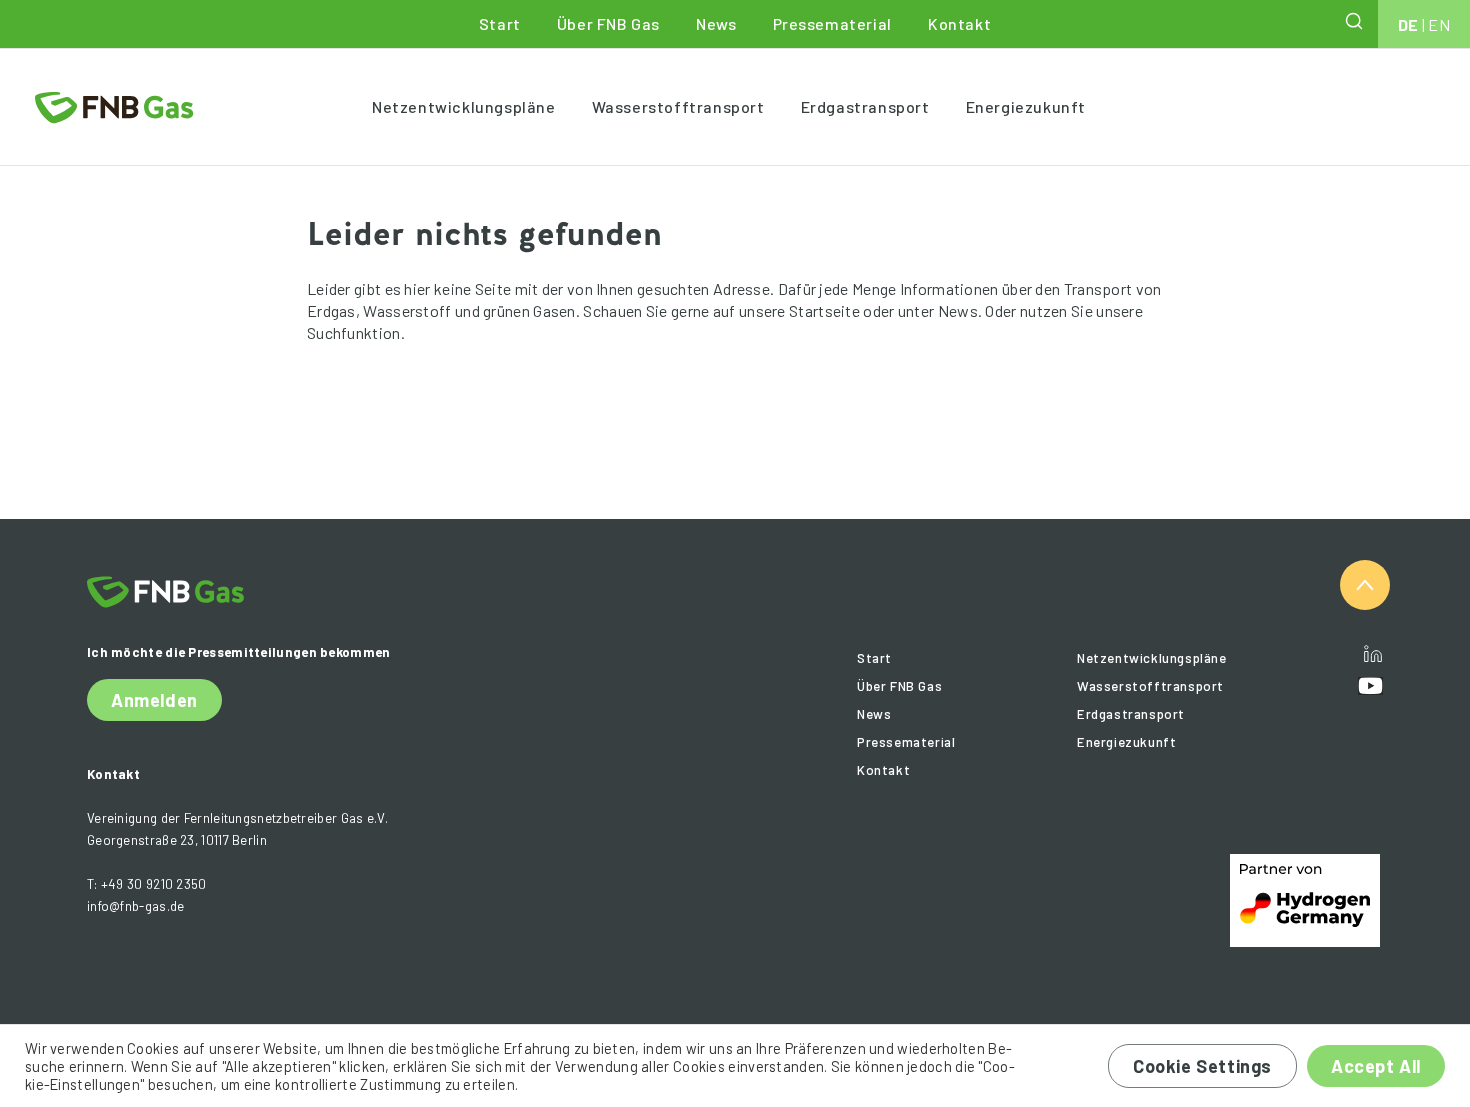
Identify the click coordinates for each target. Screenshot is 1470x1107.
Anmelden (154, 700)
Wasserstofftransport (678, 106)
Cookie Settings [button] (1202, 1066)
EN (1439, 24)
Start (500, 23)
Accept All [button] (1376, 1066)
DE (1408, 24)
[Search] (1356, 21)
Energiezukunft (1026, 106)
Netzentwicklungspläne (464, 106)
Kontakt (959, 23)
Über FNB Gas (608, 23)
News (716, 23)
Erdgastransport (865, 106)
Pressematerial (832, 23)
